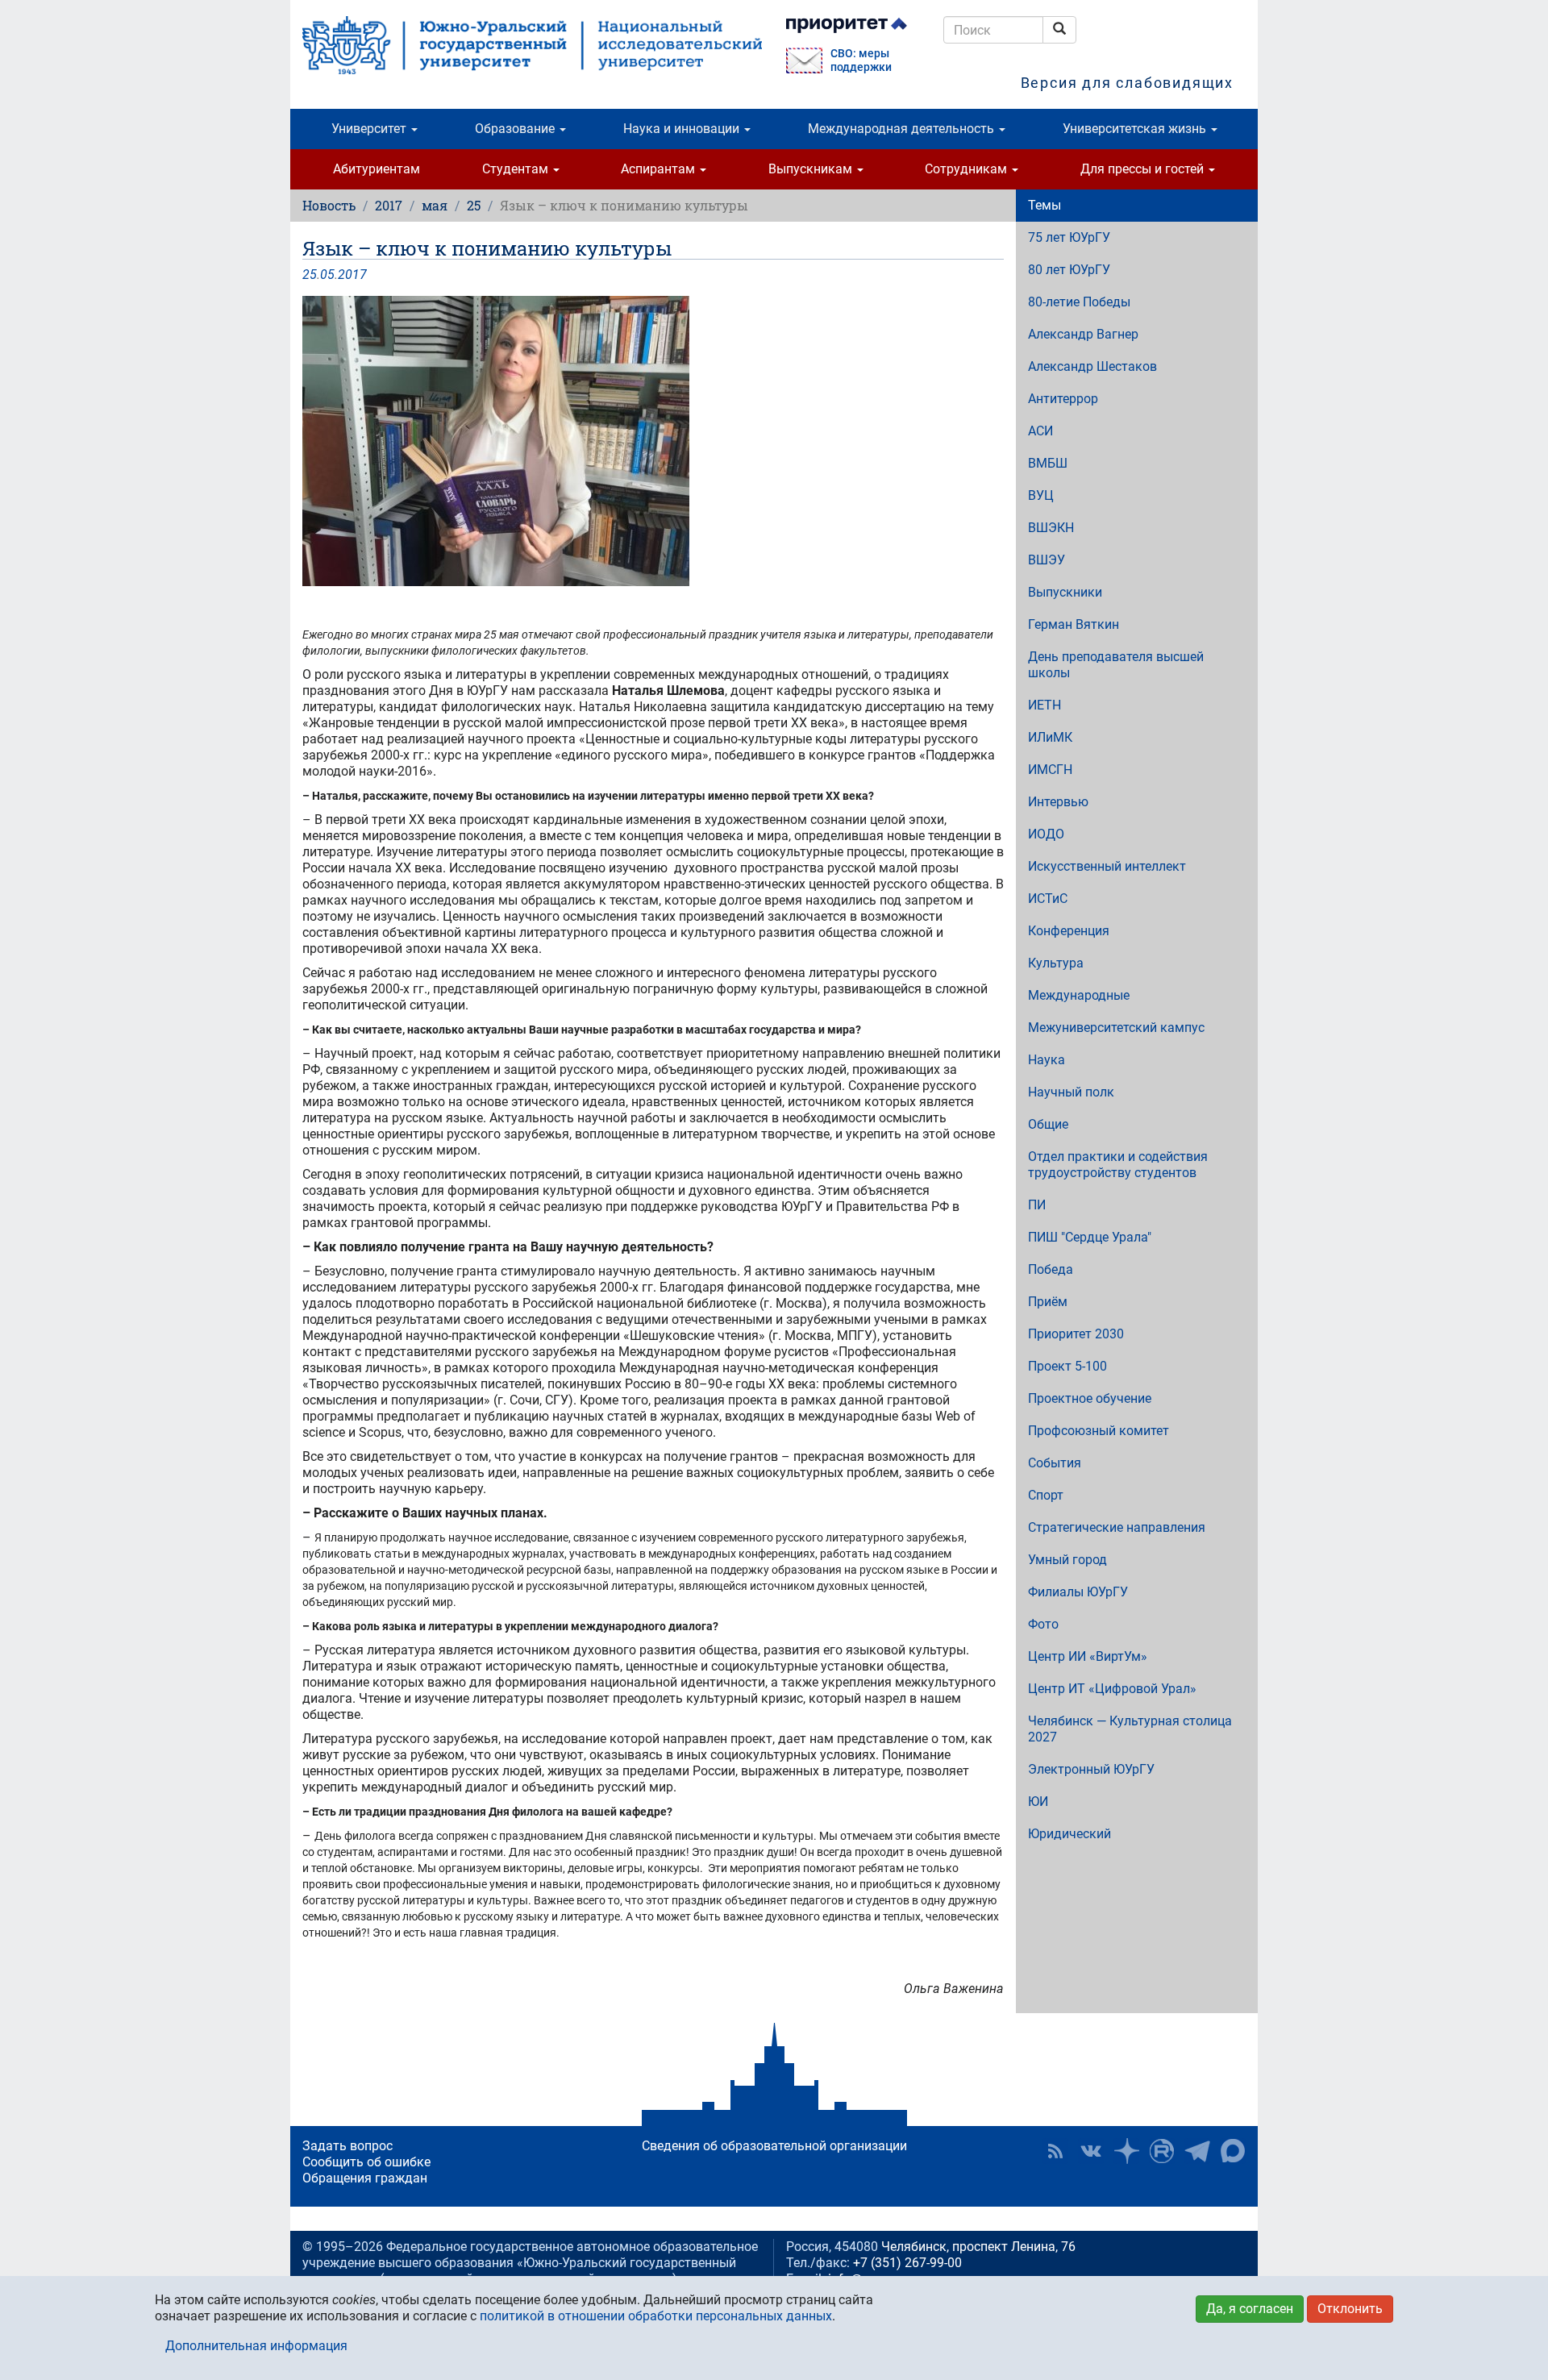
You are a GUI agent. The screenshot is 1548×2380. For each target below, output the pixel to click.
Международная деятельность (903, 129)
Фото (1043, 1624)
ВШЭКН (1051, 528)
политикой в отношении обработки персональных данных (656, 2316)
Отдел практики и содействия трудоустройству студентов (1118, 1165)
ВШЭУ (1047, 560)
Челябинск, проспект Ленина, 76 (978, 2247)
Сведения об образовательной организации (774, 2146)
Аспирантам (660, 169)
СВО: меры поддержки (861, 60)
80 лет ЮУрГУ (1069, 270)
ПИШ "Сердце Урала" (1090, 1237)
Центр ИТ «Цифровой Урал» (1112, 1689)
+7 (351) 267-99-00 (907, 2263)
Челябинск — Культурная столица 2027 (1130, 1729)
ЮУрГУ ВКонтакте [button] (1091, 2151)
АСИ (1040, 431)
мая (435, 205)
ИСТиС (1048, 899)
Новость (329, 205)
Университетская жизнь (1136, 129)
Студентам (517, 169)
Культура (1056, 963)
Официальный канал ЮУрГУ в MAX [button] (1233, 2151)
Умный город (1067, 1560)
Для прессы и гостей (1144, 169)
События (1055, 1463)
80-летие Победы (1079, 302)
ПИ (1037, 1205)
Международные (1079, 995)
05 (327, 275)
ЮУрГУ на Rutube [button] (1162, 2151)
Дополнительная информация (256, 2346)
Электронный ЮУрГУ (1091, 1769)
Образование (516, 129)
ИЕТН (1044, 705)
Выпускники (1065, 592)
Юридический (1069, 1834)
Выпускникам (812, 169)
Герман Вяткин (1074, 624)
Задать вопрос (347, 2146)
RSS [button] (1055, 2151)
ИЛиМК (1050, 737)
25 (474, 205)
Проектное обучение (1090, 1398)
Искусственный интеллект (1107, 866)
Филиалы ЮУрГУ (1078, 1592)
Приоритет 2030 (1076, 1334)
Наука (1047, 1060)
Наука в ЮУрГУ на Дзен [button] (1126, 2151)
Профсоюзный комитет (1099, 1431)
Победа (1051, 1269)
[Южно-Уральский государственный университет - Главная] (532, 45)
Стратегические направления (1117, 1527)
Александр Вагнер (1083, 334)
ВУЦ (1041, 495)
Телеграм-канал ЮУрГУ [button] (1197, 2151)
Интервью (1058, 802)
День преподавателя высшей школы (1116, 665)
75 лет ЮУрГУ (1069, 237)
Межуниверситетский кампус (1116, 1028)
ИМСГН (1050, 770)
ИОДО (1046, 834)
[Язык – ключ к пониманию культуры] (653, 441)
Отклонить (1350, 2309)
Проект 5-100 (1067, 1366)
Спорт (1046, 1495)
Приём (1048, 1302)
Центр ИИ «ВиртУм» (1088, 1656)
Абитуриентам (377, 169)
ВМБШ (1048, 463)
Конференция (1069, 931)
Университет (370, 129)
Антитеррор (1063, 399)
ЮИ (1038, 1802)
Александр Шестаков (1092, 366)
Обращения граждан (365, 2178)
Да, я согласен (1250, 2309)
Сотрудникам (967, 169)
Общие (1048, 1124)
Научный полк (1071, 1092)
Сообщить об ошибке (366, 2162)
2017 (389, 205)
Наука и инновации (683, 129)
